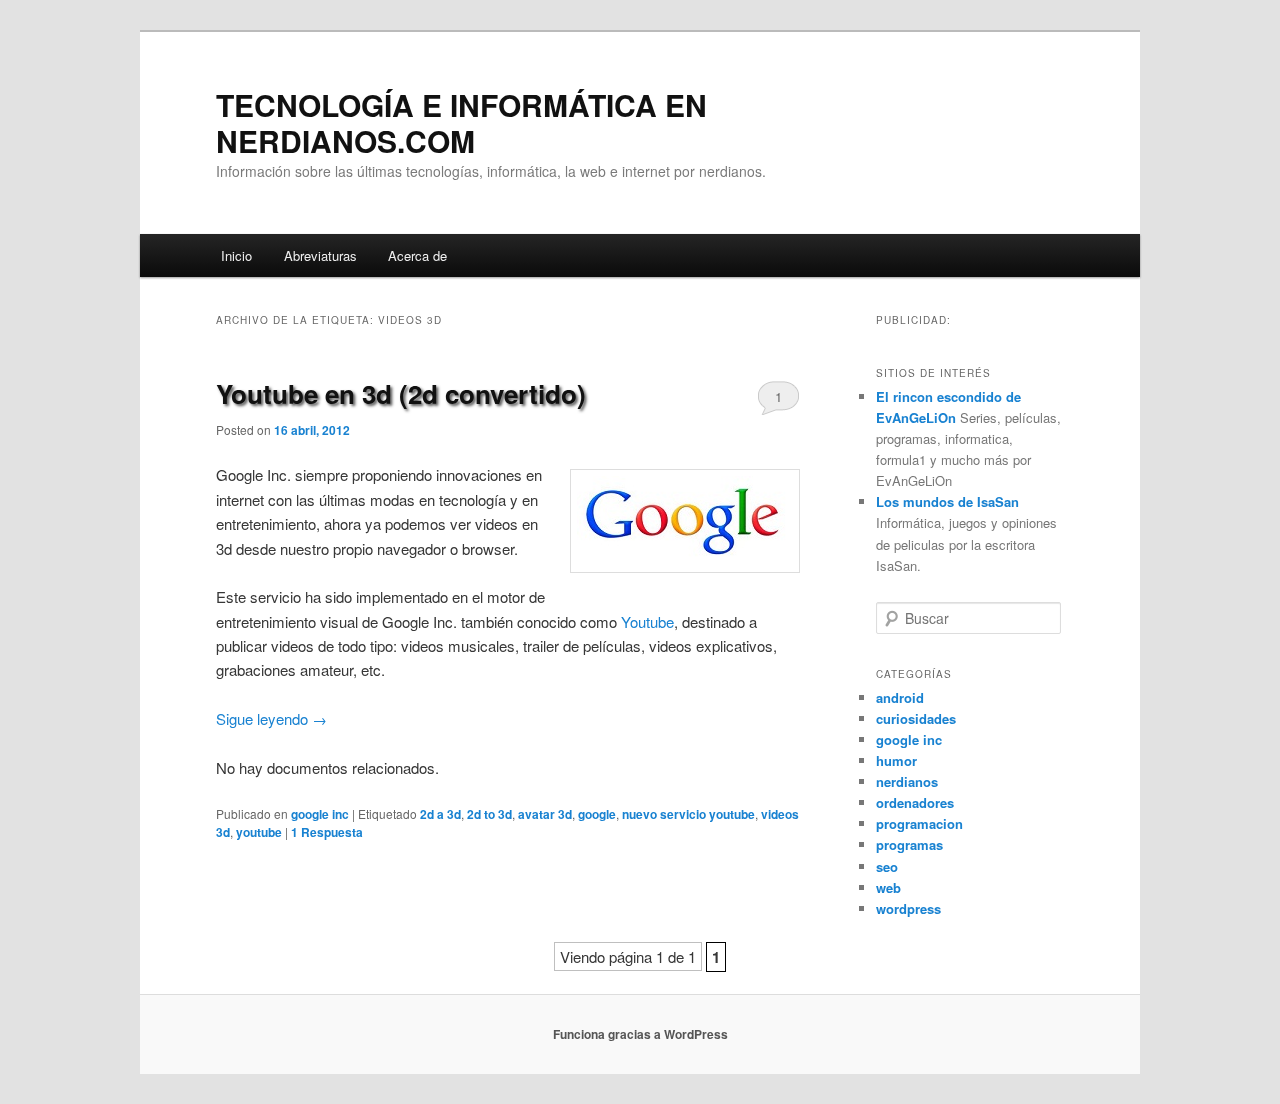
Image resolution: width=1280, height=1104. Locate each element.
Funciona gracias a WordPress (640, 1034)
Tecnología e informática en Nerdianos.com (461, 122)
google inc (320, 814)
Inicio (236, 255)
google (597, 814)
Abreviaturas (320, 255)
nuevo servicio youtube (688, 814)
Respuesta (327, 832)
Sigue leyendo (271, 718)
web (888, 887)
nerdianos (907, 781)
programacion (919, 823)
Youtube (647, 621)
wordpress (908, 908)
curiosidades (916, 718)
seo (887, 866)
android (900, 697)
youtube (259, 832)
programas (909, 844)
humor (896, 760)
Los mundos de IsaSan (947, 501)
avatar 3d (545, 814)
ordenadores (915, 802)
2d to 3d (489, 814)
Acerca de (417, 255)
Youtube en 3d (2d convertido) (401, 393)
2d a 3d (440, 814)
